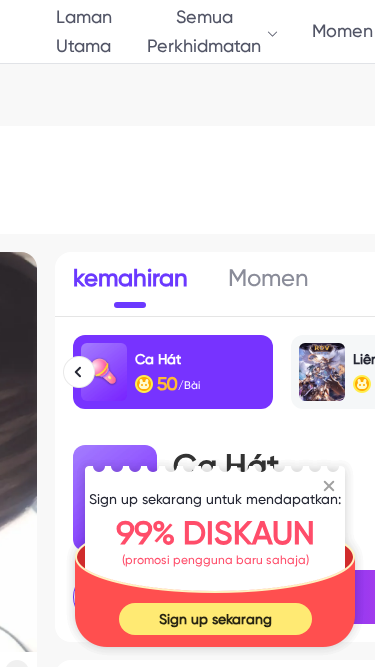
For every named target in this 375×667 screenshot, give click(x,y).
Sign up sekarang (215, 619)
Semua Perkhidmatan (204, 30)
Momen (342, 30)
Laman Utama (84, 30)
